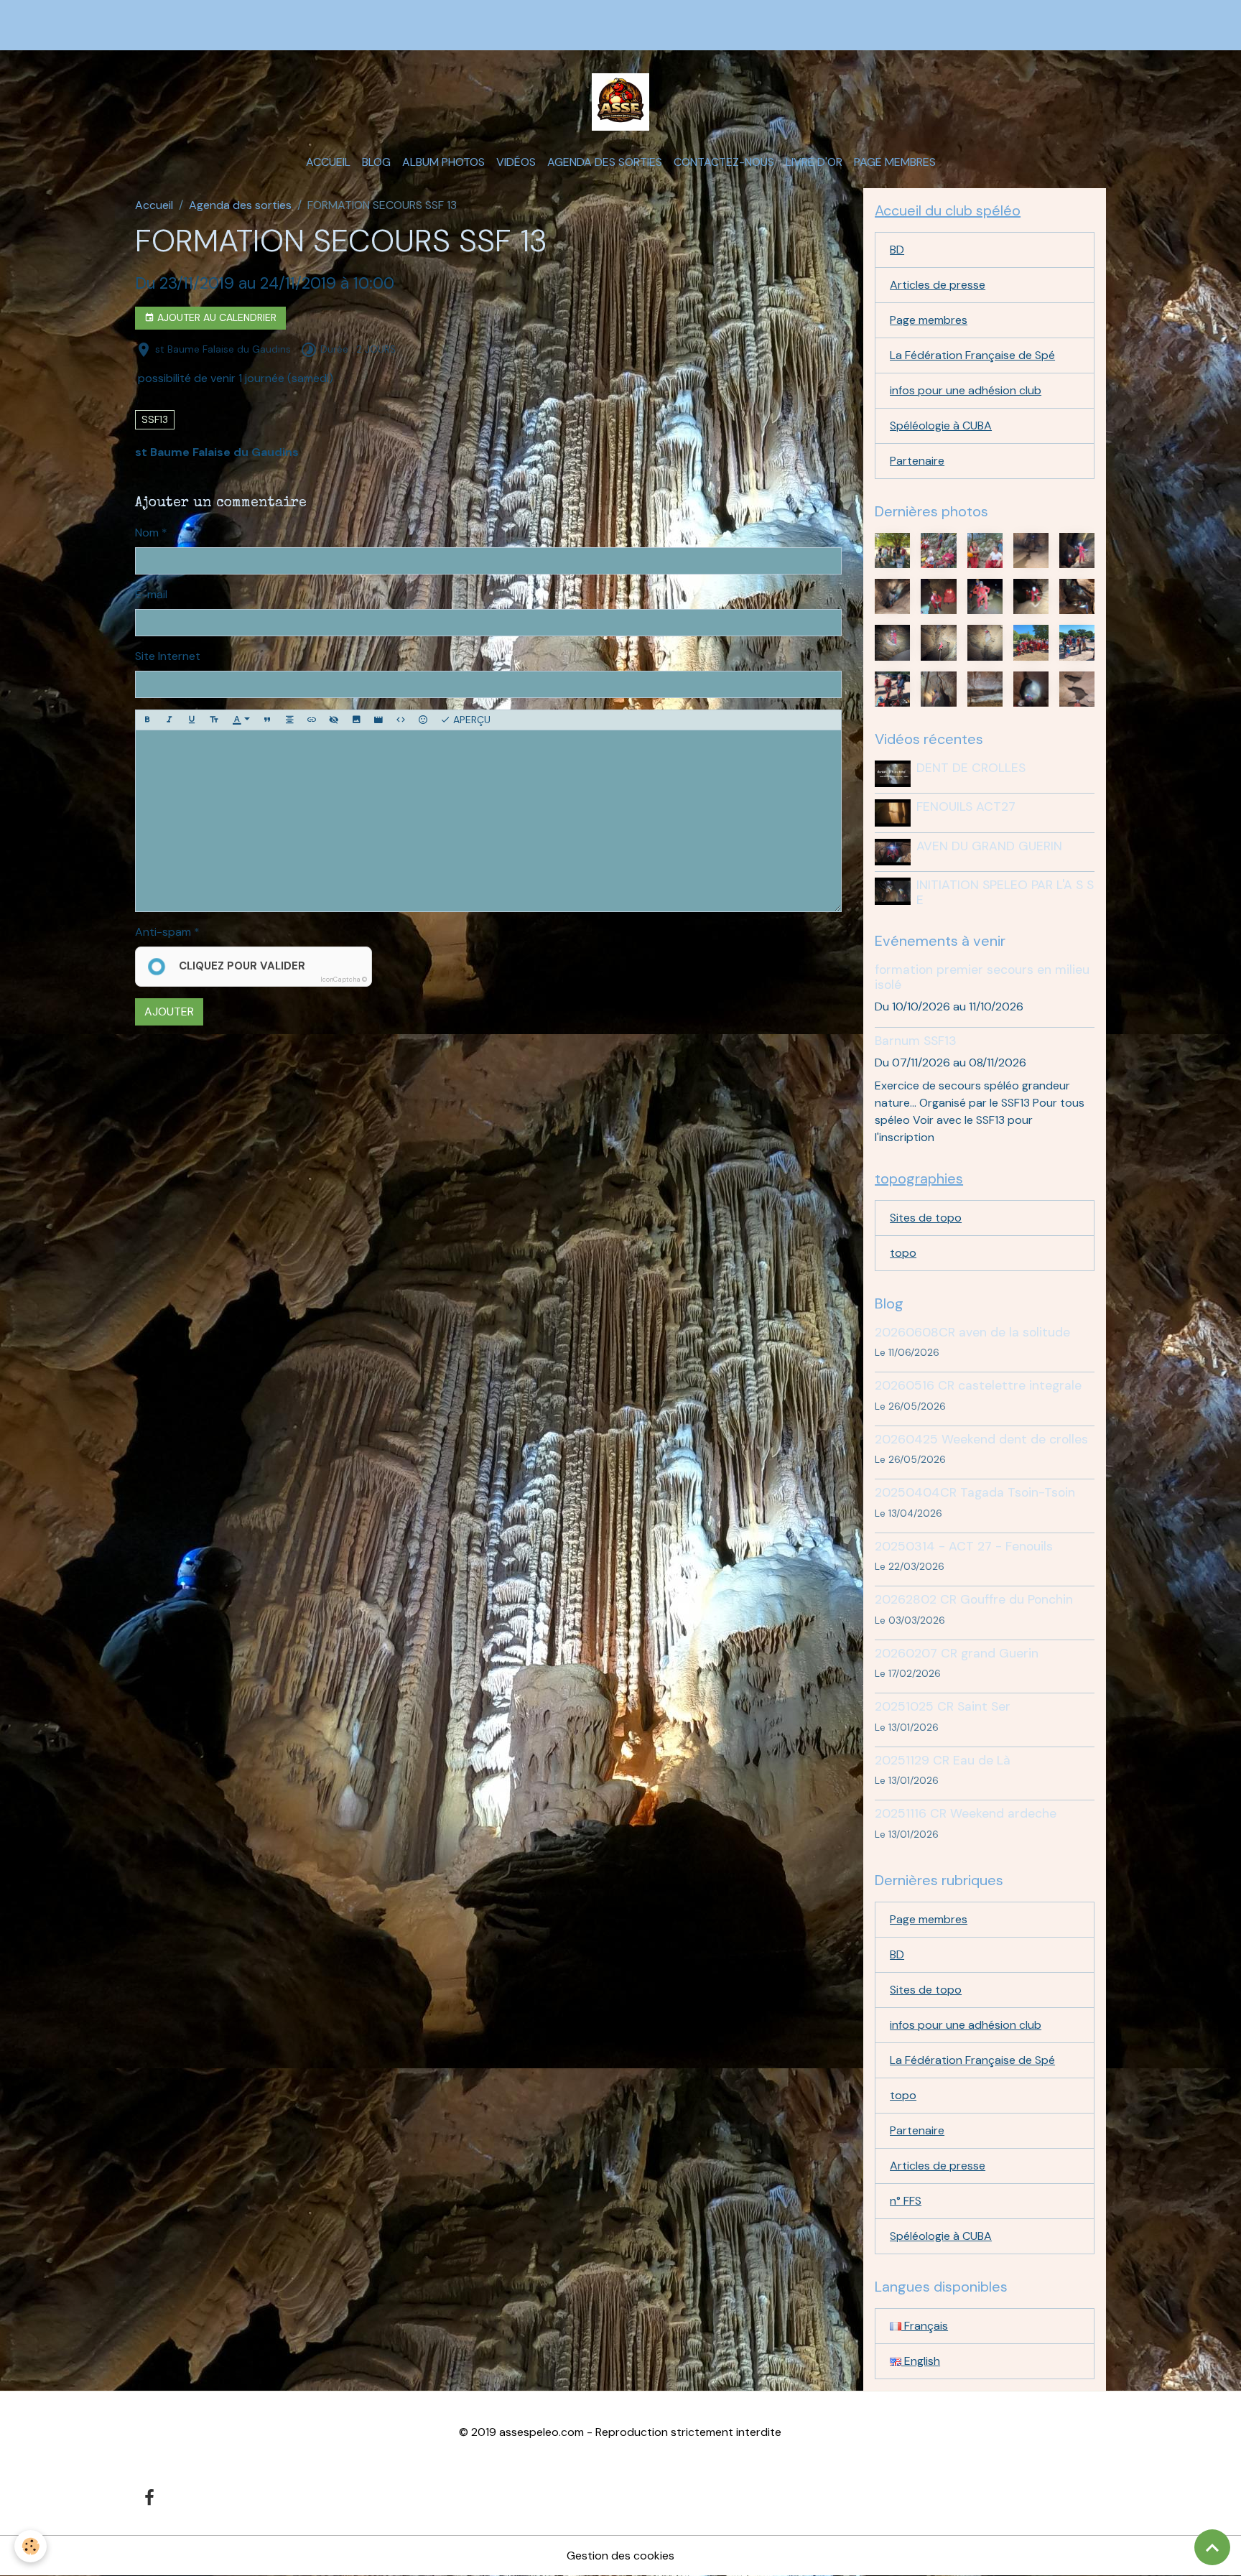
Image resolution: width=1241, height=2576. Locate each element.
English (921, 2361)
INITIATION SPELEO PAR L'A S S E (1005, 892)
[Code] (401, 720)
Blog (376, 162)
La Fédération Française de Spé (972, 355)
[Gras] (147, 720)
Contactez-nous (724, 162)
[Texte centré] (289, 720)
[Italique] (169, 720)
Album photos (443, 162)
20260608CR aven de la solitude (972, 1332)
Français (925, 2326)
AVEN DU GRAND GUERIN (989, 846)
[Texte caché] (334, 720)
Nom (147, 533)
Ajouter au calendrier (215, 317)
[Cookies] (31, 2546)
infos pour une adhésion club (966, 390)
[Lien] (312, 720)
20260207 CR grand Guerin (957, 1653)
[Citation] (267, 720)
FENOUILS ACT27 (966, 806)
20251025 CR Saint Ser (943, 1706)
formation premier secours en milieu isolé (982, 977)
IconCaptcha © (344, 980)
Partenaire (917, 461)
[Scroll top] (1212, 2547)
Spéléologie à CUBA (941, 426)
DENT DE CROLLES (971, 768)
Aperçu (470, 720)
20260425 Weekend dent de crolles (981, 1439)
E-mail (151, 594)
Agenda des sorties (605, 162)
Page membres (895, 162)
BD (897, 250)
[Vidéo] (378, 720)
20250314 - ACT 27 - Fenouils (964, 1546)
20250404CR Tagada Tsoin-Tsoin (975, 1492)
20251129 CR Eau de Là (943, 1760)
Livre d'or (814, 162)
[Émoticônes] (423, 720)
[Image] (356, 720)
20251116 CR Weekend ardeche (966, 1813)
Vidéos (516, 162)
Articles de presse (938, 285)
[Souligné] (192, 720)
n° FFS (906, 2201)
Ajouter (169, 1012)
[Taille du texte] (214, 720)
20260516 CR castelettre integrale (978, 1385)
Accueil (328, 162)
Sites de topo (926, 1218)
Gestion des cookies (620, 2556)
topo (903, 1253)
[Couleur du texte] (241, 720)
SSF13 (155, 419)
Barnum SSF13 (916, 1041)
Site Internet (168, 656)
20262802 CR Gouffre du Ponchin (974, 1599)
